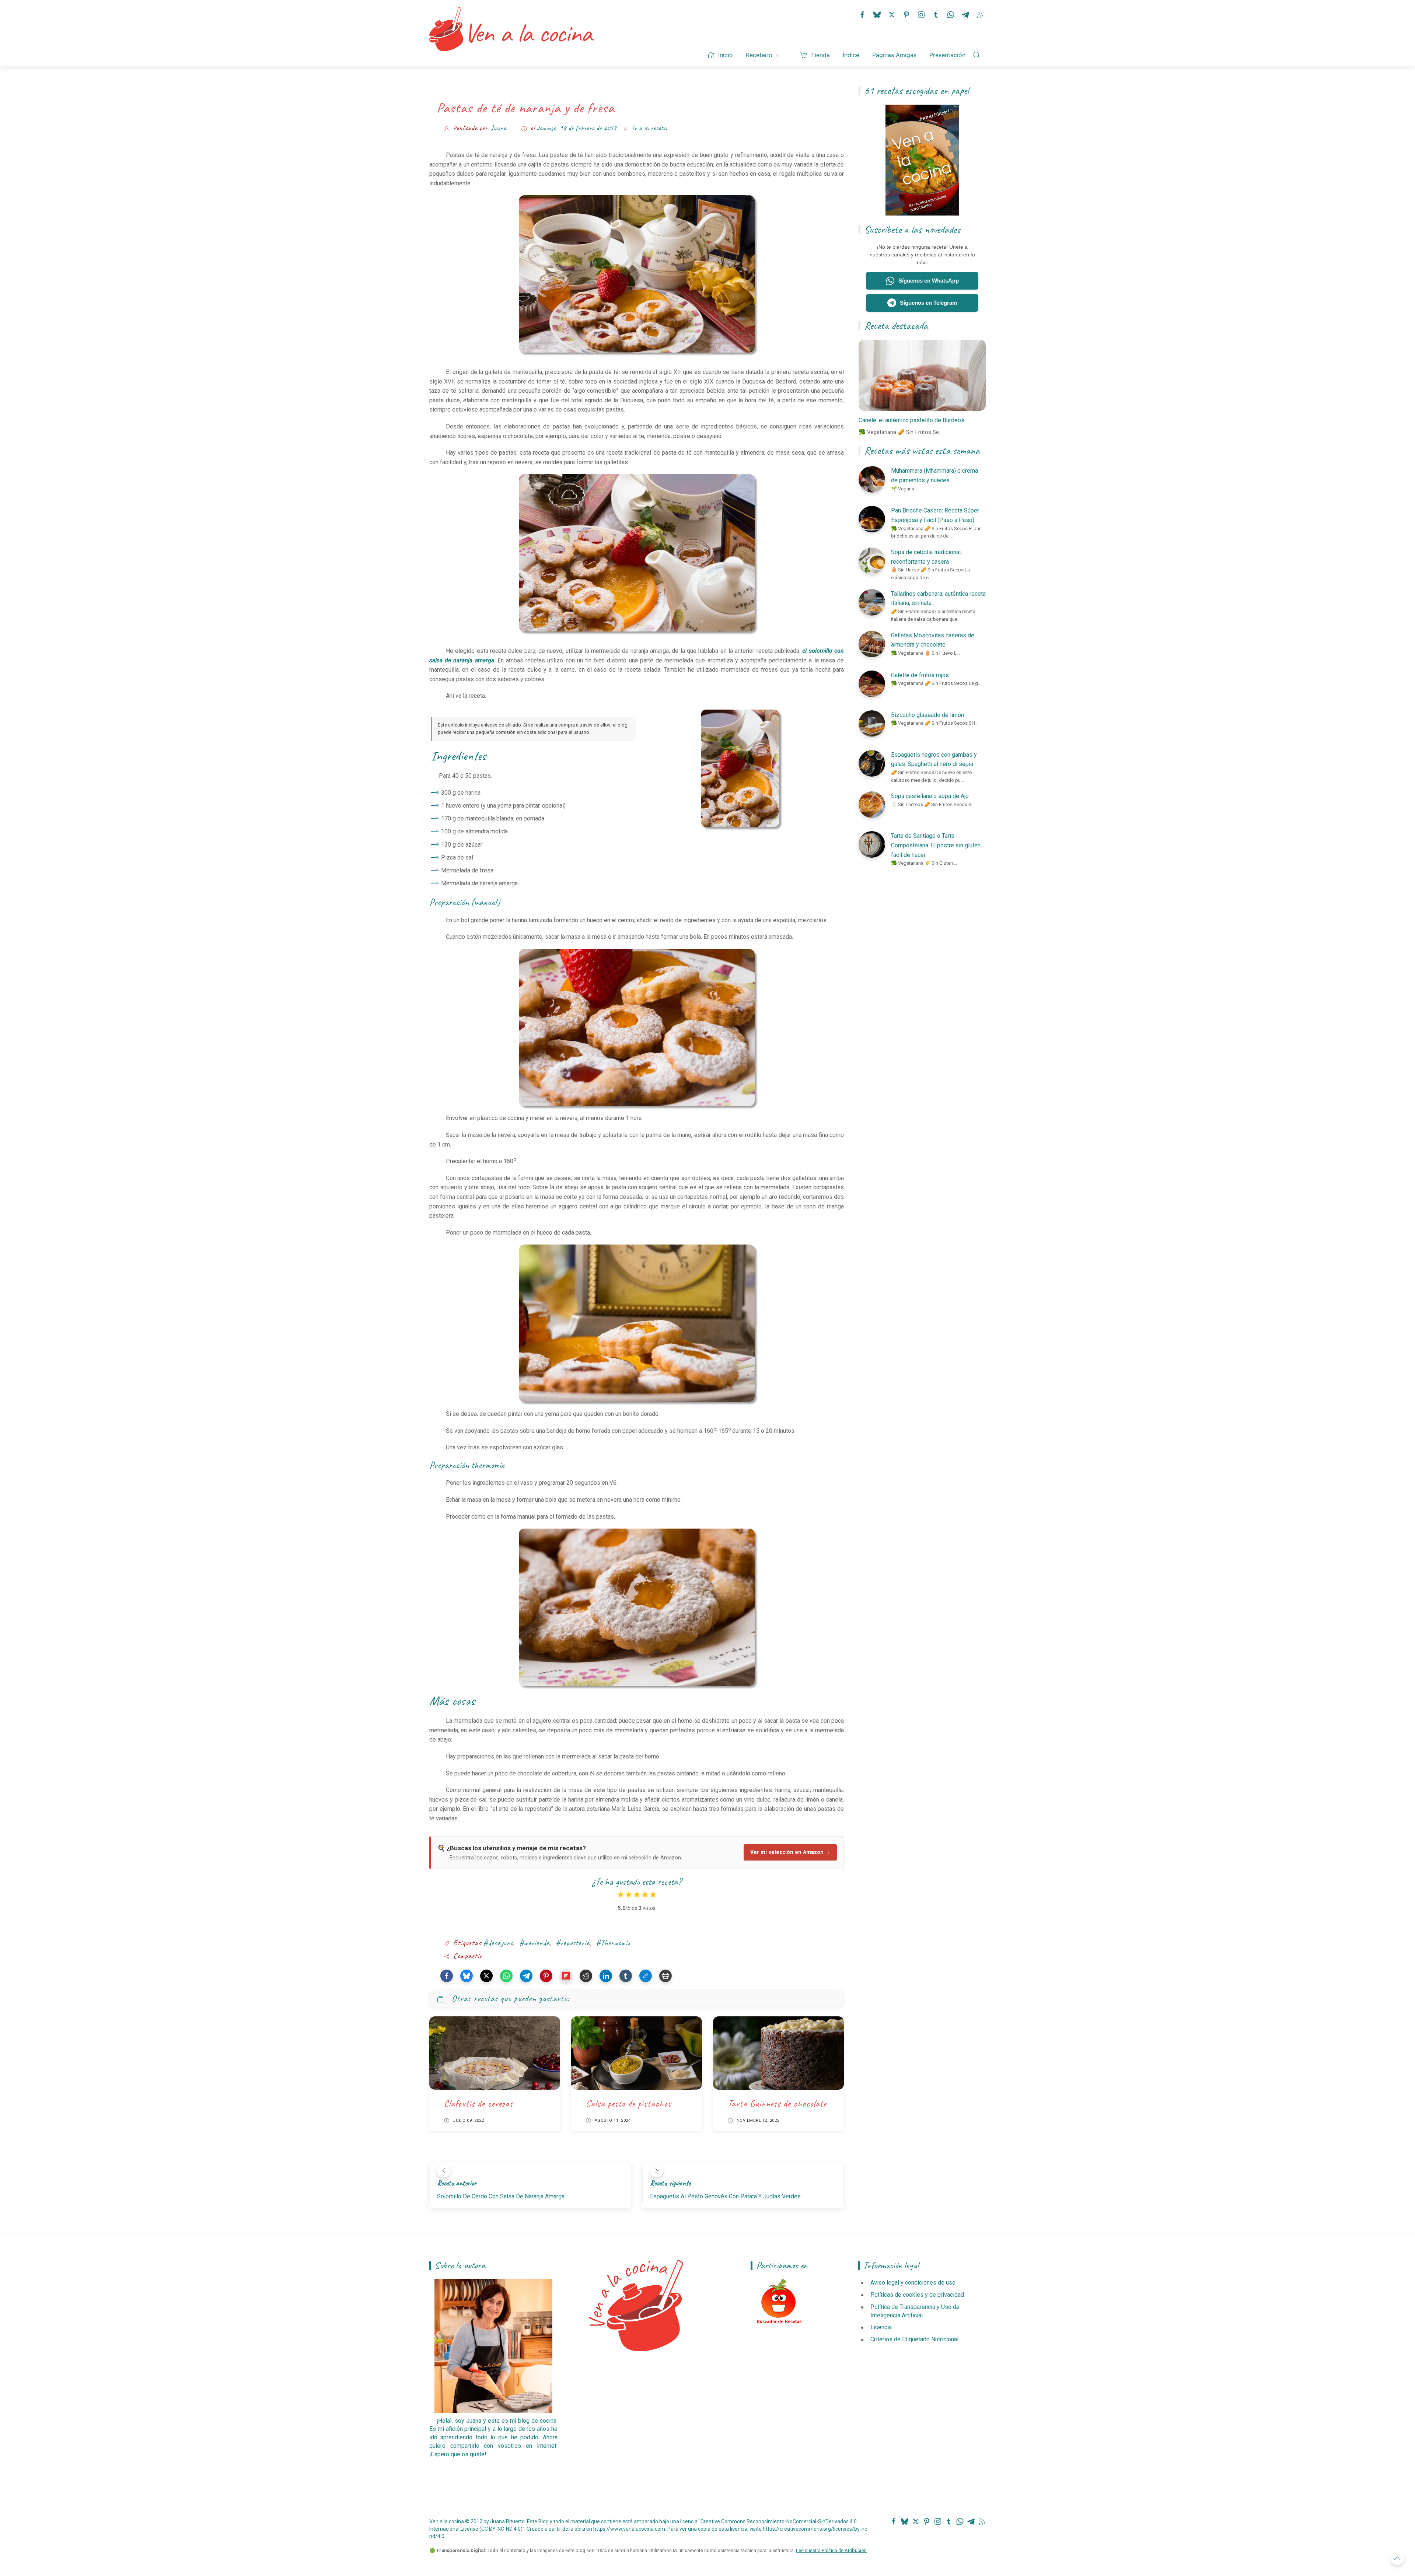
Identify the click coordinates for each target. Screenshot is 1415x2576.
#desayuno (498, 1943)
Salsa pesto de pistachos (629, 2104)
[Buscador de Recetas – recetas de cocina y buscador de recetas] (779, 2302)
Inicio (726, 55)
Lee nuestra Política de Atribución (831, 2550)
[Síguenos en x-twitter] (892, 14)
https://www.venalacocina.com (629, 2529)
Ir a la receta (649, 128)
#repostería (573, 1943)
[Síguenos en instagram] (921, 14)
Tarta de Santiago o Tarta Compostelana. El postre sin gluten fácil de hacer (936, 845)
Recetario (759, 55)
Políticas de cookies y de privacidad (917, 2295)
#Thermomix (613, 1943)
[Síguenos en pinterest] (906, 14)
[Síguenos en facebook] (862, 14)
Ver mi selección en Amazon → (790, 1852)
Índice (851, 55)
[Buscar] (976, 55)
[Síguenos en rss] (980, 14)
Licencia (881, 2327)
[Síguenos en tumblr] (936, 14)
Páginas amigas (894, 55)
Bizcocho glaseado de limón (927, 715)
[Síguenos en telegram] (965, 14)
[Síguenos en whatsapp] (951, 14)
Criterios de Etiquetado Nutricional (914, 2339)
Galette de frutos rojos (920, 675)
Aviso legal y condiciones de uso (913, 2283)
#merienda (534, 1943)
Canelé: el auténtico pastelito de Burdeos (911, 420)
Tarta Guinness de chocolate (777, 2104)
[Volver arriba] (1397, 2558)
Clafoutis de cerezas (479, 2104)
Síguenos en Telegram (928, 303)
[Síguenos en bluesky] (877, 14)
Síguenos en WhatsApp (929, 281)
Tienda (820, 55)
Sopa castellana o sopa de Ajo (930, 796)
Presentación (947, 55)
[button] (447, 1976)
